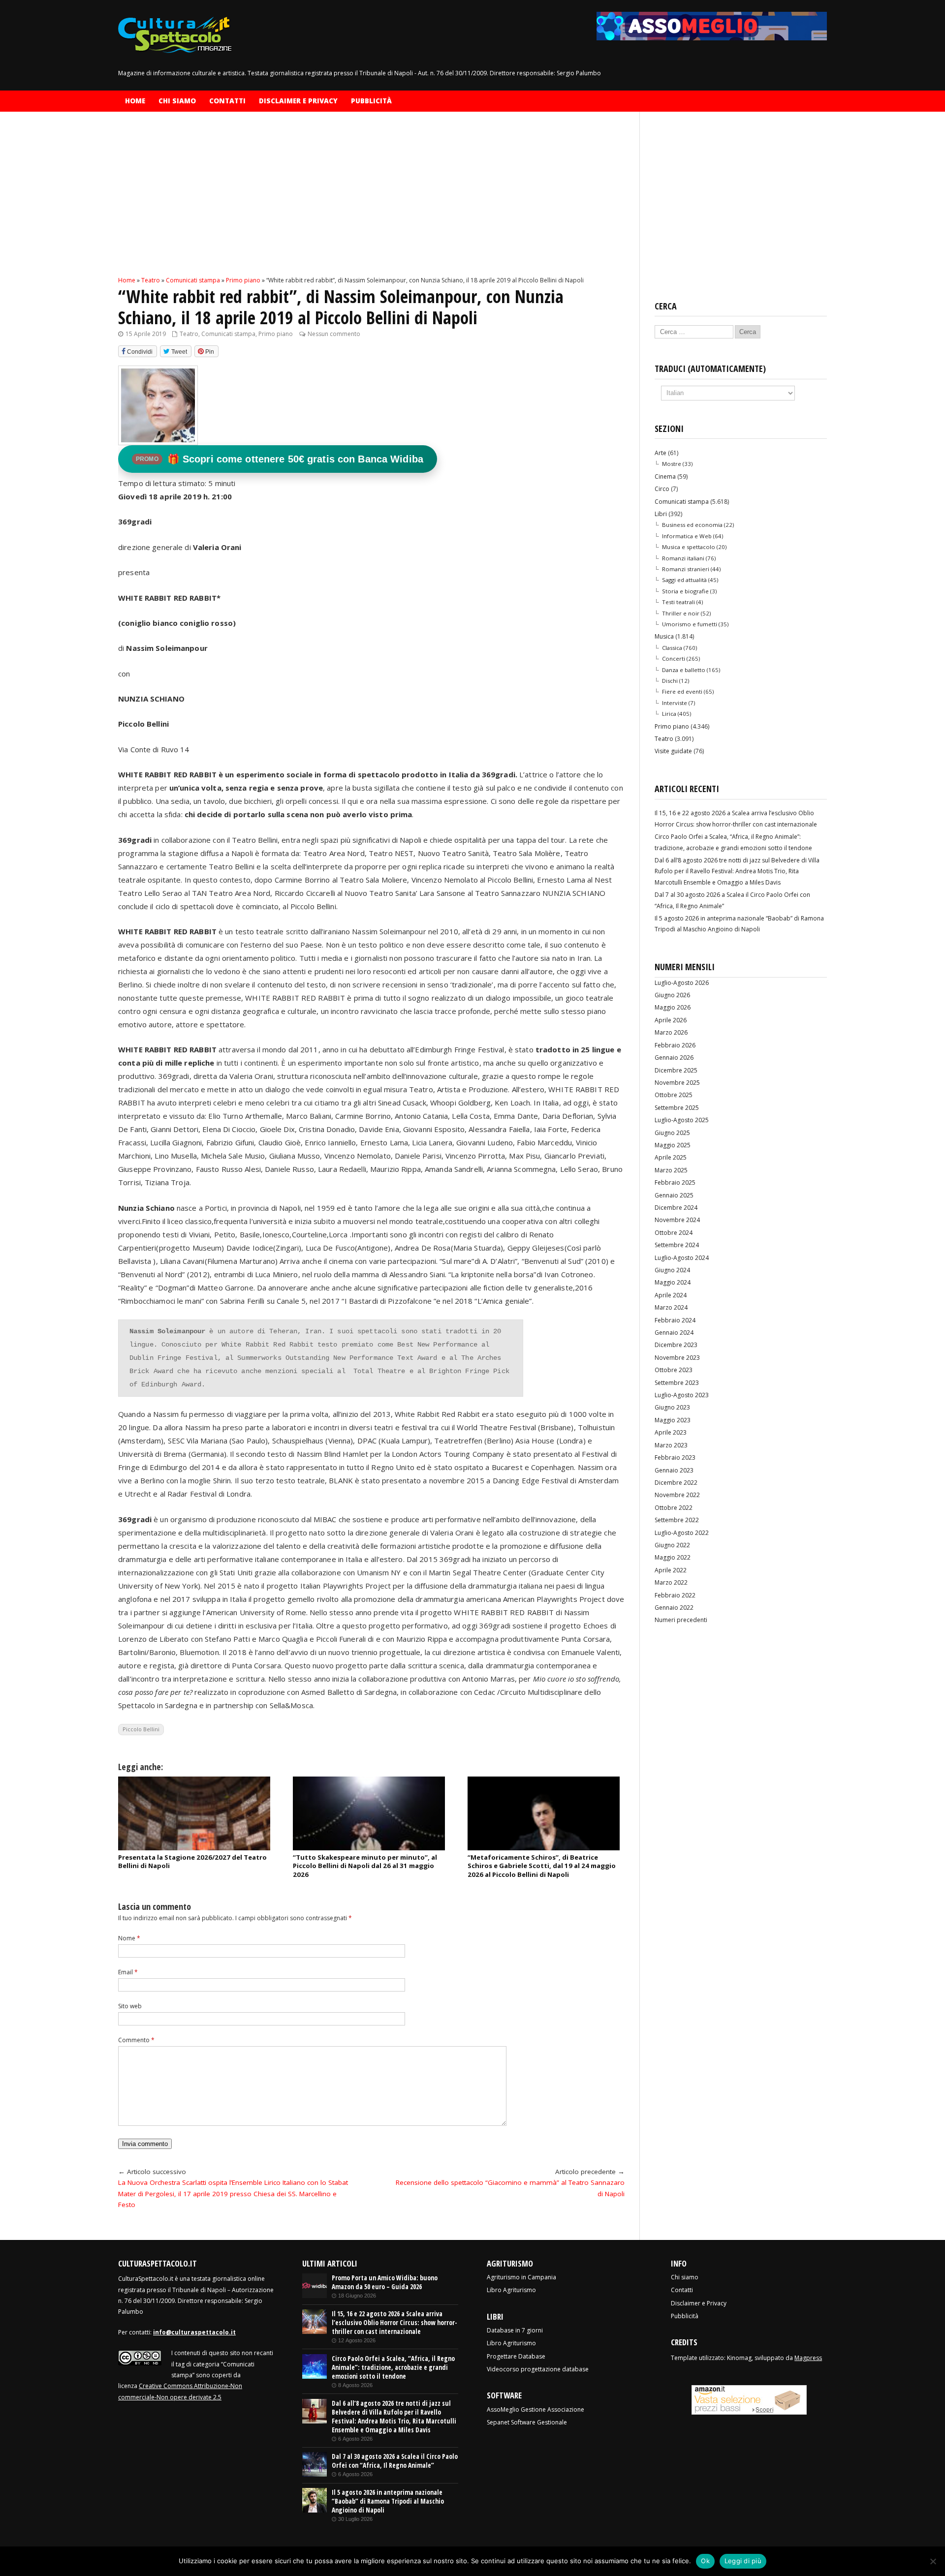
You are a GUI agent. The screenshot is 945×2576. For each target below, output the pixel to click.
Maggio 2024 (673, 1282)
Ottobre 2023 (674, 1370)
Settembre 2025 (677, 1108)
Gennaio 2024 (674, 1333)
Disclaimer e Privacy (298, 101)
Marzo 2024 (671, 1307)
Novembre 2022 (677, 1495)
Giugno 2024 (672, 1270)
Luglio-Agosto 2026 (682, 983)
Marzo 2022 (671, 1582)
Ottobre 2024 (674, 1233)
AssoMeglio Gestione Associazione (535, 2409)
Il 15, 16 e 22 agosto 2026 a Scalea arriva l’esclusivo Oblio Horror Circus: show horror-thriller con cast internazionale (394, 2323)
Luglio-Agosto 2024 (682, 1258)
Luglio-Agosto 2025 (682, 1120)
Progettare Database (516, 2356)
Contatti (227, 101)
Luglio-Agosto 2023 (682, 1395)
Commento (136, 2040)
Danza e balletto (684, 670)
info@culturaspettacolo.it (194, 2332)
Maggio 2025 (673, 1145)
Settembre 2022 (677, 1520)
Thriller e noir (681, 613)
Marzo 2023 (671, 1445)
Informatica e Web (687, 536)
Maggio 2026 (673, 1007)
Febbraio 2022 (675, 1595)
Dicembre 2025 (676, 1070)
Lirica (669, 714)
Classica (672, 648)
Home (135, 101)
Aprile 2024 (671, 1295)
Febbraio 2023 (675, 1457)
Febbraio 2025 (675, 1182)
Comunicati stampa (228, 334)
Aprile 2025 (671, 1157)
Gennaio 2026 (674, 1058)
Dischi (670, 681)
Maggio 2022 (673, 1557)
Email (128, 1972)
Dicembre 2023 (676, 1345)
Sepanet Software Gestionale (527, 2422)
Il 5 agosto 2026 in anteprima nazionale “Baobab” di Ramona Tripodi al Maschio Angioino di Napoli (388, 2501)
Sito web (130, 2006)
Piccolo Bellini (141, 1729)
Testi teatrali (678, 602)
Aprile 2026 (671, 1020)
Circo (662, 489)
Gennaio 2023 (674, 1470)
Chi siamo (177, 101)
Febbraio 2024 (675, 1320)
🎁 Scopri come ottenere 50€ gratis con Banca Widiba (280, 459)
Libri (661, 514)
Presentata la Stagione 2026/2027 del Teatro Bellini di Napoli (192, 1861)
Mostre (672, 464)
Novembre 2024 (677, 1220)
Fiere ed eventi (682, 691)
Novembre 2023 (677, 1358)
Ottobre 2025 (674, 1095)
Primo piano (276, 334)
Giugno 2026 (672, 995)
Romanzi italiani (683, 558)
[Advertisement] (371, 202)
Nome (129, 1938)
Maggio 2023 (673, 1420)
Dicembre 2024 (676, 1208)
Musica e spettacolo (689, 547)
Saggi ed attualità (684, 580)
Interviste (675, 703)
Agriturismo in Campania (521, 2277)
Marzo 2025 (671, 1170)
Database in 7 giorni (515, 2330)
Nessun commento (334, 334)
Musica (664, 636)
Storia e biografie (685, 591)
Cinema (665, 476)
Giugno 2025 (672, 1133)
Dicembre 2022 (676, 1483)
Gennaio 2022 (674, 1608)
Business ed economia (692, 525)
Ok (705, 2561)
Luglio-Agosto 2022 (682, 1533)
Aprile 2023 (671, 1432)
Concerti (674, 659)
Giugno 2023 (672, 1407)
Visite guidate (673, 751)
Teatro (189, 334)
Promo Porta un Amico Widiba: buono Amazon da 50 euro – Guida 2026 (385, 2282)
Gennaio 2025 (674, 1195)
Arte (661, 453)
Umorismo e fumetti (690, 624)
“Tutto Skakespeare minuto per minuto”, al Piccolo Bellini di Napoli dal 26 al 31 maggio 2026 (365, 1866)
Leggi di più (743, 2561)
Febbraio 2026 (675, 1045)
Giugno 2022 (672, 1545)
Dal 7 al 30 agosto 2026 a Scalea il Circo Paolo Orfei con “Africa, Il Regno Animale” (395, 2461)
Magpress (808, 2358)
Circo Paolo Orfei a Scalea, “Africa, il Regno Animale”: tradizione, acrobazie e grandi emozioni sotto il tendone (393, 2367)
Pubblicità (371, 101)
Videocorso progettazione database (538, 2369)
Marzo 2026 (671, 1032)
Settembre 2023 (677, 1383)
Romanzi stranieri (686, 569)
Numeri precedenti (681, 1620)
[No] (933, 2561)
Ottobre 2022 (674, 1508)
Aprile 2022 (671, 1570)
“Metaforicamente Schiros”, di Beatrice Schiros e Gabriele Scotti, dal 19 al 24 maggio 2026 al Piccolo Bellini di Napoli (542, 1866)
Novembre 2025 (677, 1083)
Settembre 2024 (677, 1245)
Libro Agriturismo (511, 2290)
